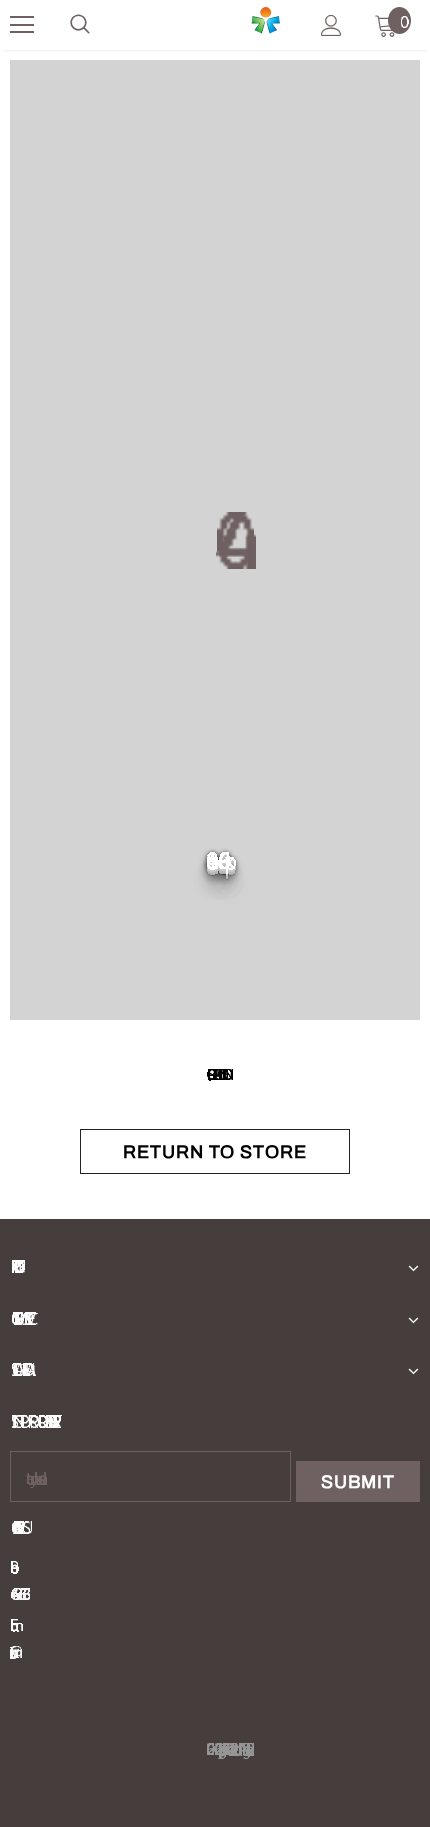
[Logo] (212, 24)
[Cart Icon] (386, 25)
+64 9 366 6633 (16, 1593)
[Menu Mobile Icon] (22, 25)
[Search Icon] (80, 25)
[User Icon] (331, 25)
